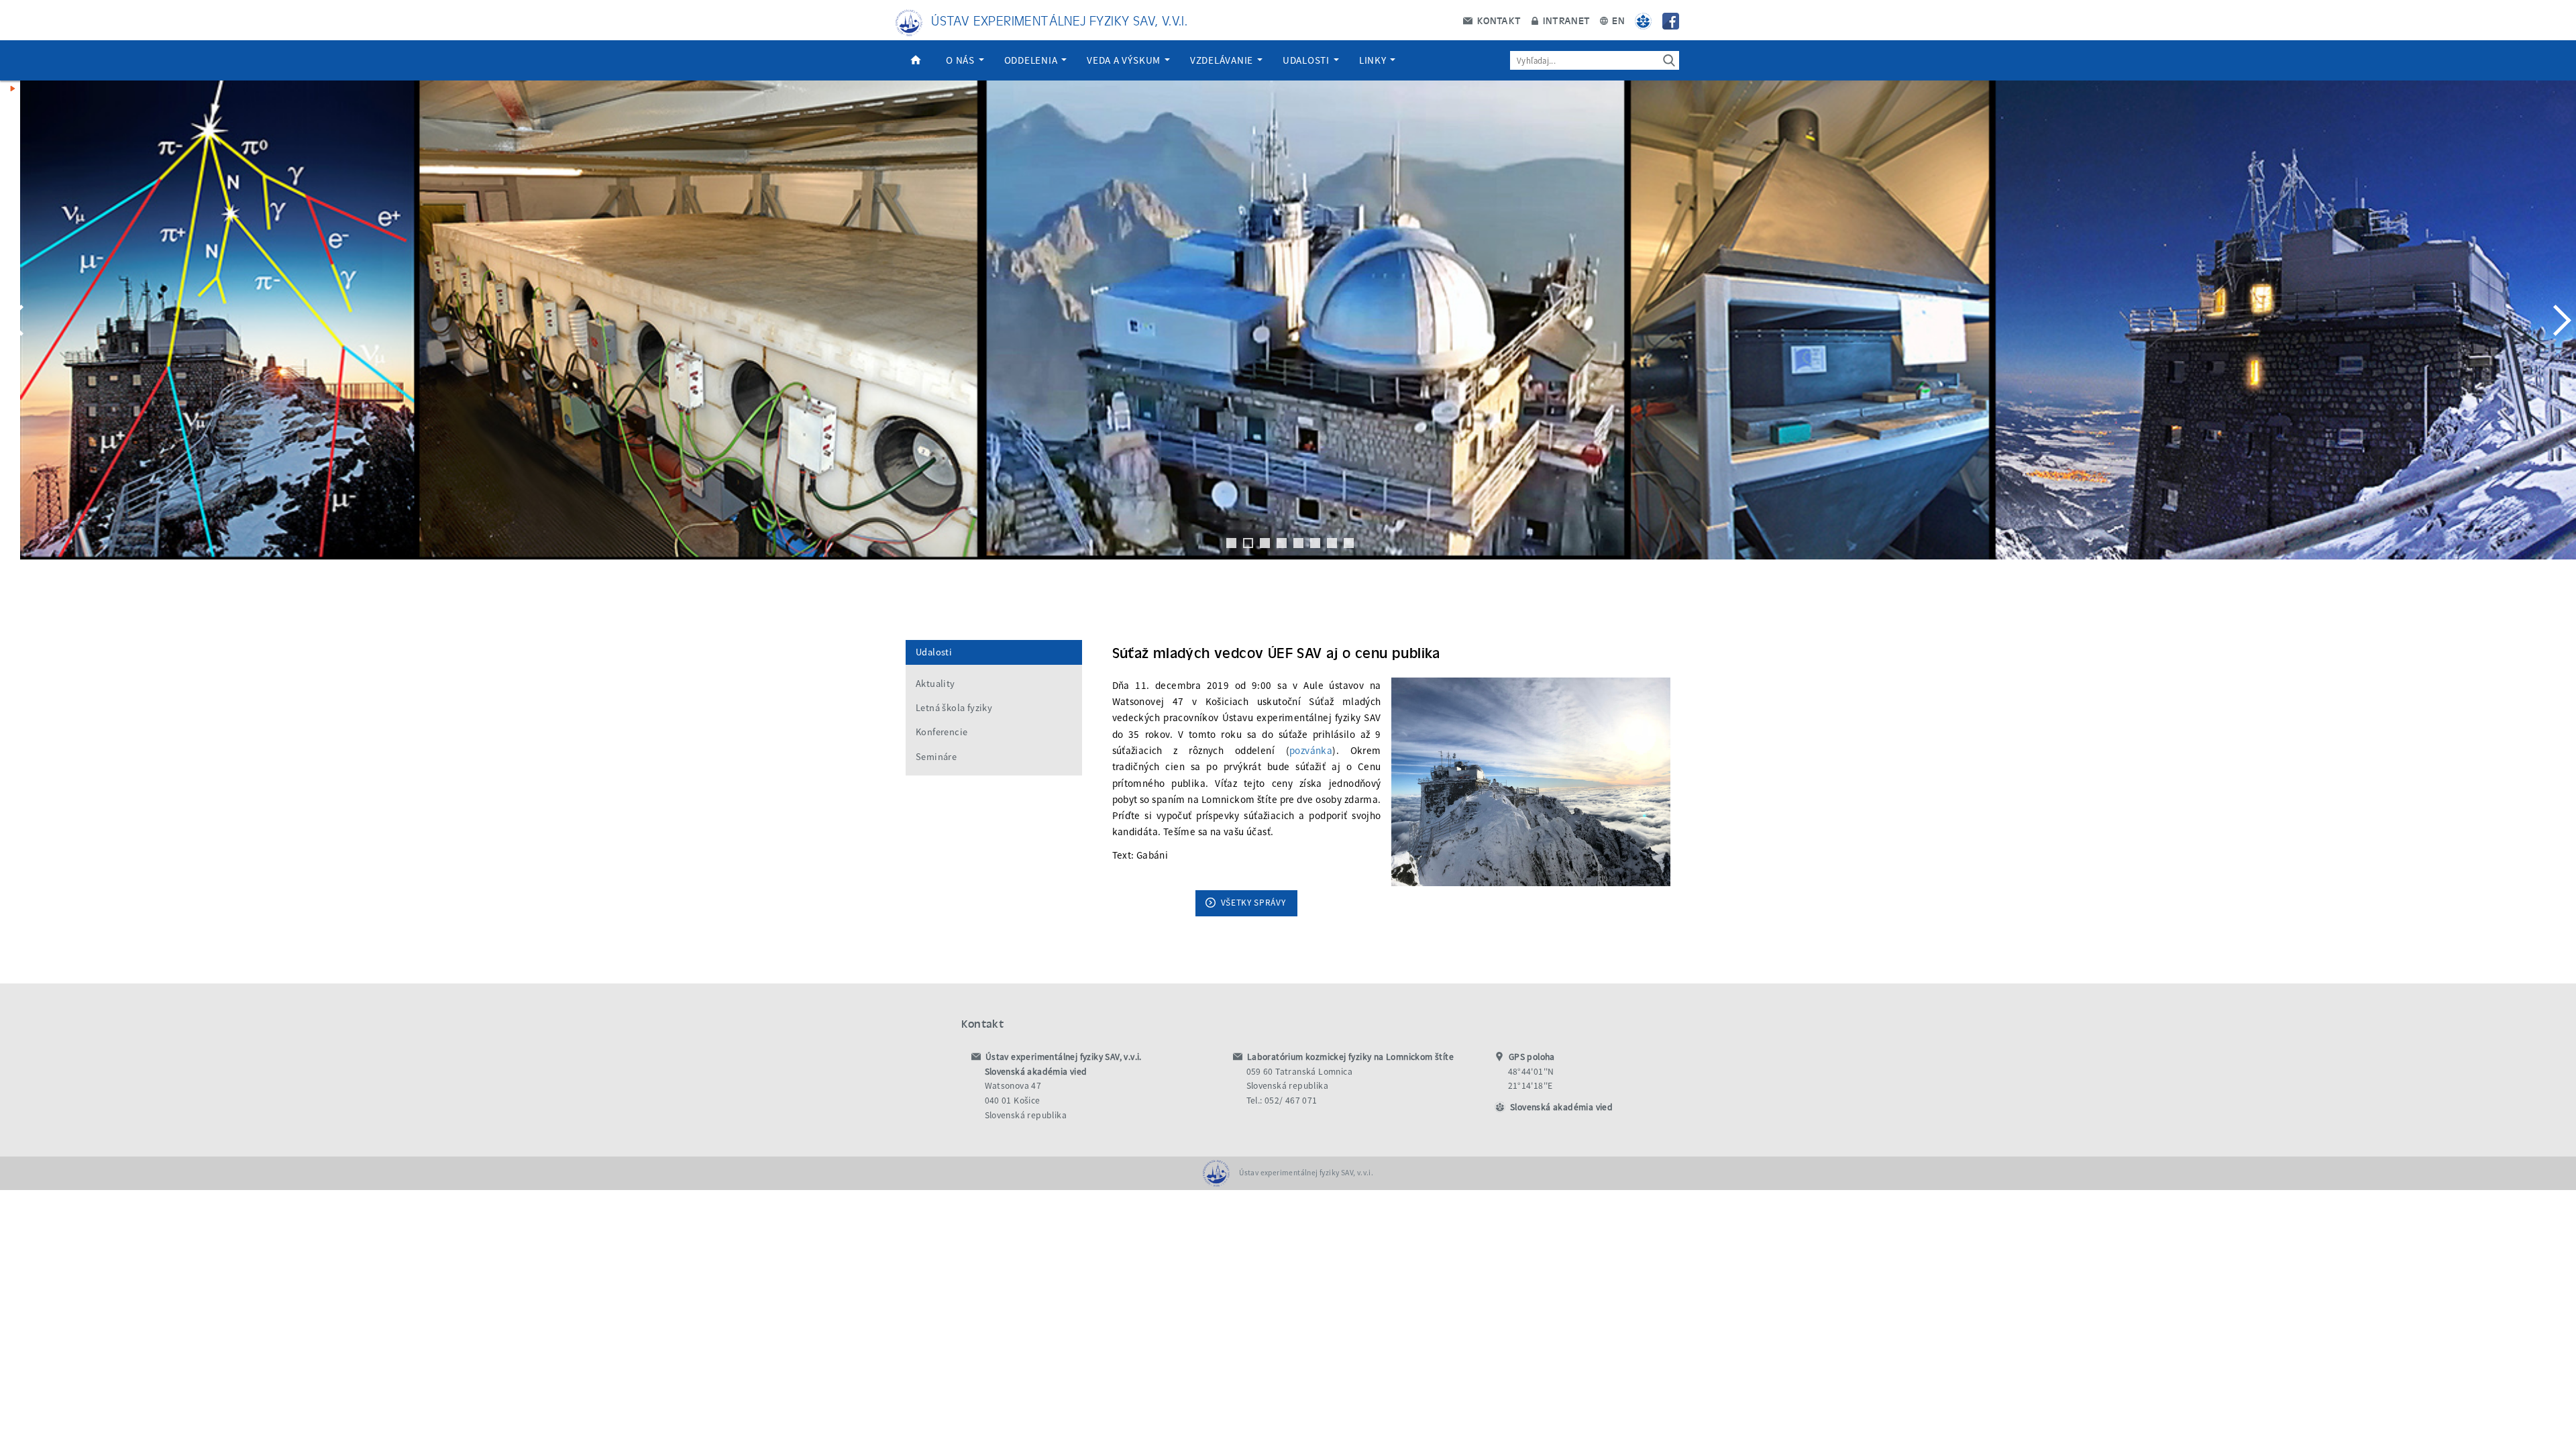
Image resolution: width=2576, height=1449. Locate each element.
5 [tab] (1298, 543)
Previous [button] (17, 320)
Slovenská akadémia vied (1561, 1107)
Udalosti (1307, 60)
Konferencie (942, 732)
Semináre (936, 757)
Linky (1374, 60)
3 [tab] (1265, 543)
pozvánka (1311, 750)
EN (1617, 20)
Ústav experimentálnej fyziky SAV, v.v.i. (1059, 20)
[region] (1288, 333)
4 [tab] (1282, 543)
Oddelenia (1032, 60)
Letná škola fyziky (954, 708)
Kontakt (1497, 20)
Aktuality (935, 684)
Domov (916, 60)
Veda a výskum (1125, 60)
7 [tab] (1332, 543)
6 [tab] (1315, 543)
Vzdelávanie (1223, 60)
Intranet (1565, 20)
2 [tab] (1248, 543)
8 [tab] (1349, 543)
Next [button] (2559, 320)
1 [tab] (1231, 543)
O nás (962, 60)
